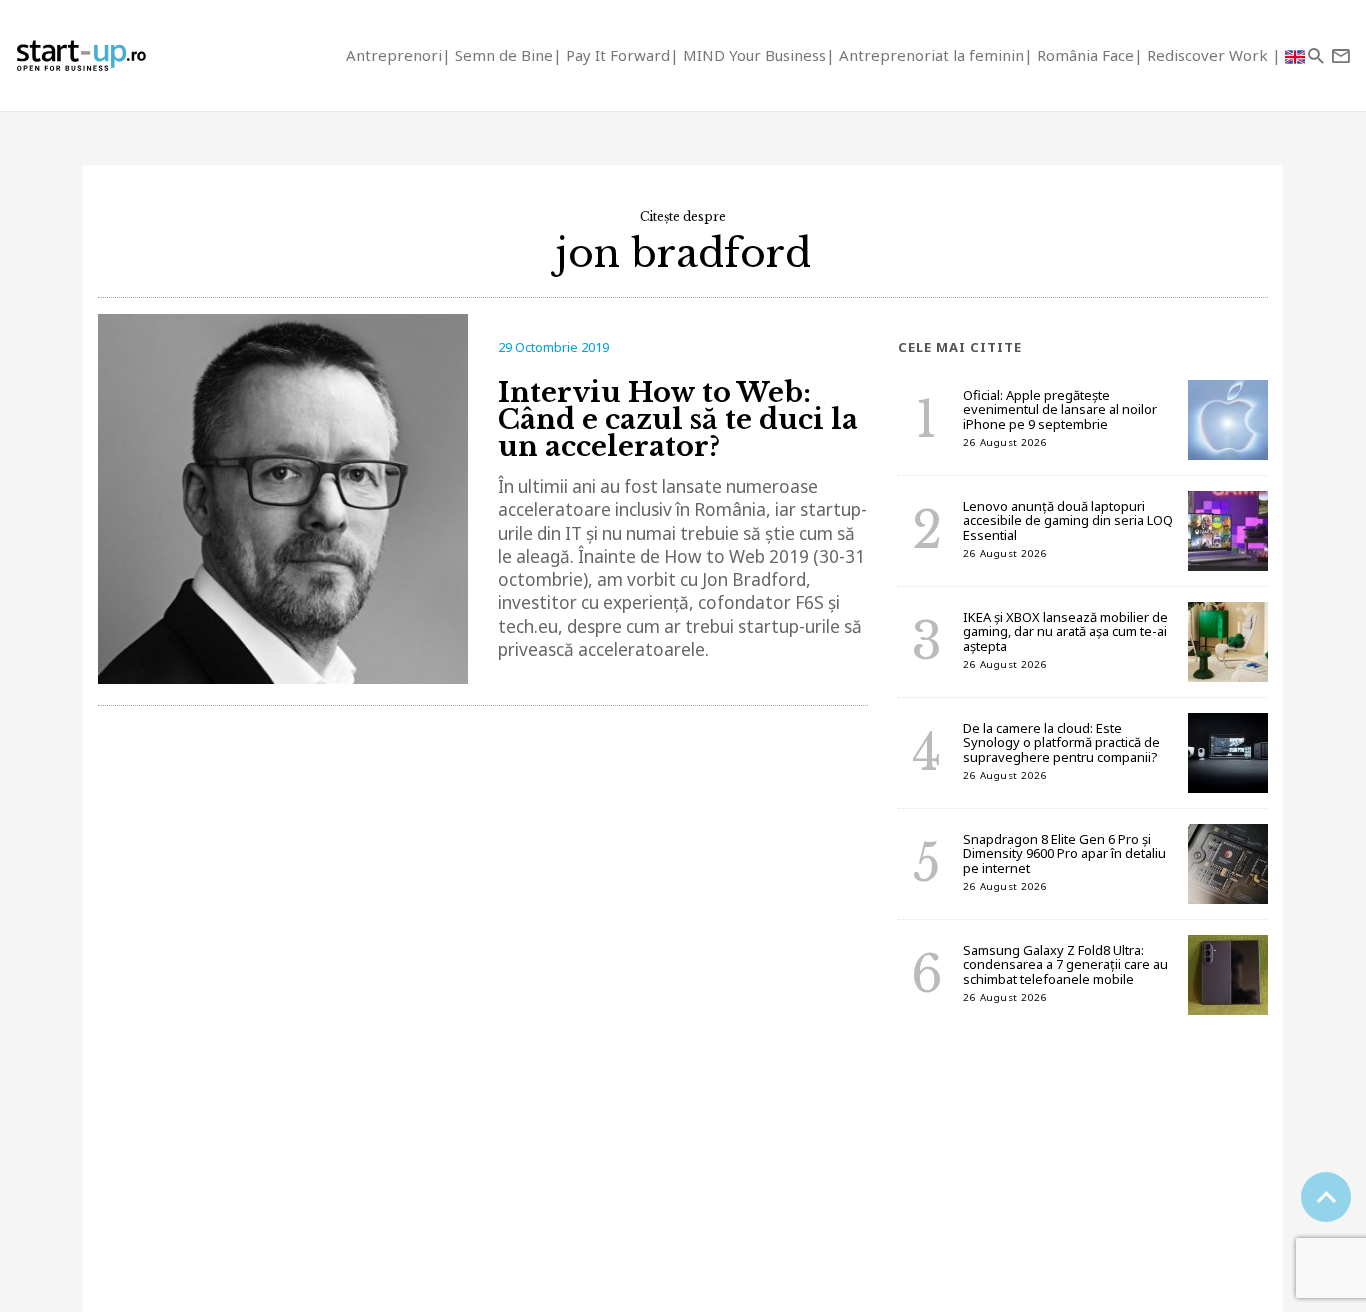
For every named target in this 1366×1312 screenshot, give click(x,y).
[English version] (1295, 55)
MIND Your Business (754, 55)
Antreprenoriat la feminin (931, 55)
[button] (1315, 55)
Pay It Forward (618, 55)
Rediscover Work (1209, 55)
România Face (1085, 55)
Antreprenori (394, 55)
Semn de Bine (504, 55)
